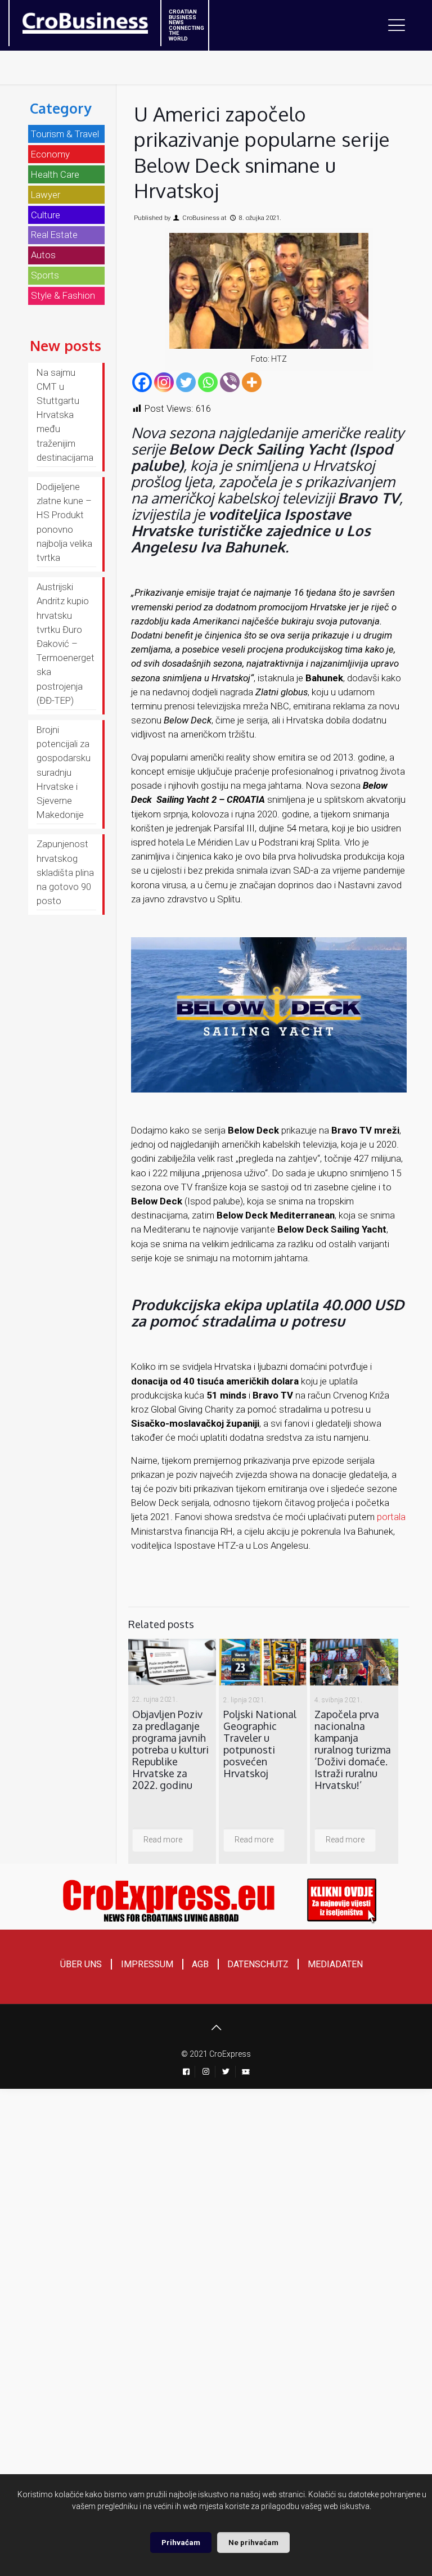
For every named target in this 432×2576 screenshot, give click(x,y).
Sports (45, 275)
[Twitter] (186, 382)
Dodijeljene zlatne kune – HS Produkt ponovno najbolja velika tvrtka (64, 522)
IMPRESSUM (147, 1964)
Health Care (55, 174)
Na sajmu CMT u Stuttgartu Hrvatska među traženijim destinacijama (65, 415)
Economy (50, 154)
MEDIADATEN (335, 1964)
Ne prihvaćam (253, 2543)
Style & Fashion (63, 295)
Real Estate (54, 235)
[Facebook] (142, 382)
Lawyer (46, 195)
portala (391, 1517)
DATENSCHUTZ (258, 1964)
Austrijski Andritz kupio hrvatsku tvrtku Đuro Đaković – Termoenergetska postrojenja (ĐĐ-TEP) (66, 644)
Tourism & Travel (65, 134)
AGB (200, 1964)
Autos (43, 255)
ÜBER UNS (81, 1964)
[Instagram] (164, 382)
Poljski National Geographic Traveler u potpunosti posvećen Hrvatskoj (260, 1744)
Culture (46, 215)
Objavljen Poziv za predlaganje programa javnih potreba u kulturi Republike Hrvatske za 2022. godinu (170, 1750)
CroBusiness (201, 218)
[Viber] (230, 382)
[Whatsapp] (208, 382)
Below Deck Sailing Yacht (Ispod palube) (262, 457)
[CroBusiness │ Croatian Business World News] (71, 20)
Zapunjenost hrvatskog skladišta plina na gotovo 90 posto (65, 872)
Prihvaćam (181, 2543)
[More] (252, 382)
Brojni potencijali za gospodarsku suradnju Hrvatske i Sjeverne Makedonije (64, 772)
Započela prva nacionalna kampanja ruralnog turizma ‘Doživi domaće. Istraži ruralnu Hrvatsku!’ (353, 1750)
